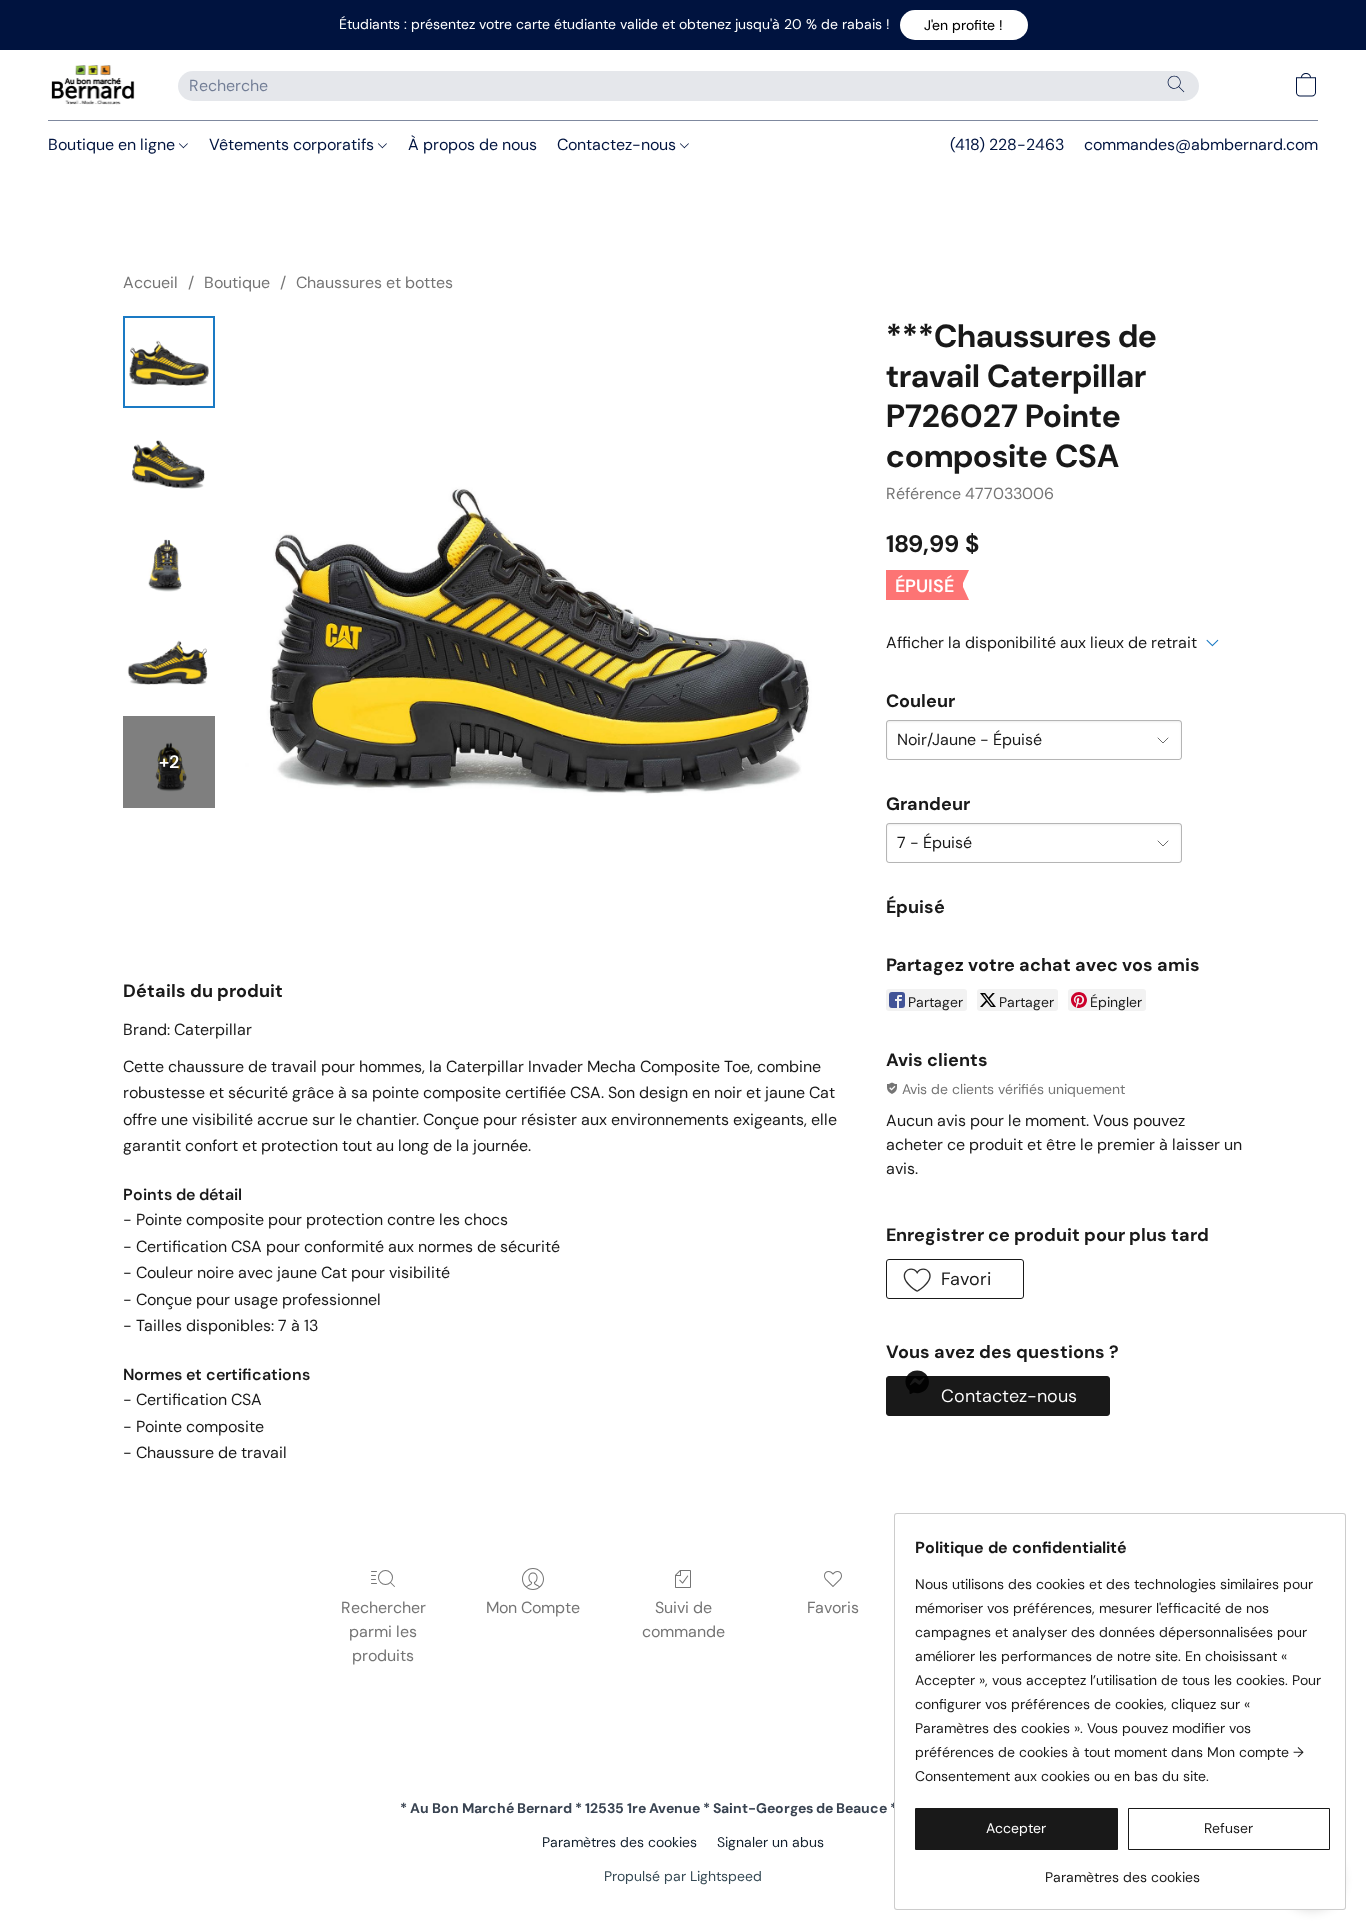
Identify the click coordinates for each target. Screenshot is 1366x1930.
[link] (1122, 1869)
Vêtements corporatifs (293, 144)
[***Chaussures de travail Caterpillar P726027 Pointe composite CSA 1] (169, 462)
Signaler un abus (770, 1842)
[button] (964, 25)
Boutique (237, 282)
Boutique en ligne (113, 144)
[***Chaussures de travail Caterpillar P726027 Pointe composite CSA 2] (169, 562)
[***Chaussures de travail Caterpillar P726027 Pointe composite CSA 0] (169, 362)
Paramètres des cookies (619, 1842)
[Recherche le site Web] (1176, 84)
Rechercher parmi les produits (383, 1631)
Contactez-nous (618, 144)
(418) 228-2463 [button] (1007, 144)
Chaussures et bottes (374, 282)
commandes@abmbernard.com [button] (1201, 144)
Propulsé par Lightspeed (683, 1876)
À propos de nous (472, 144)
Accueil (150, 282)
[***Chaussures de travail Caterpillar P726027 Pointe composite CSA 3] (169, 662)
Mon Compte (533, 1607)
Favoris (833, 1607)
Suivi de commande (683, 1619)
